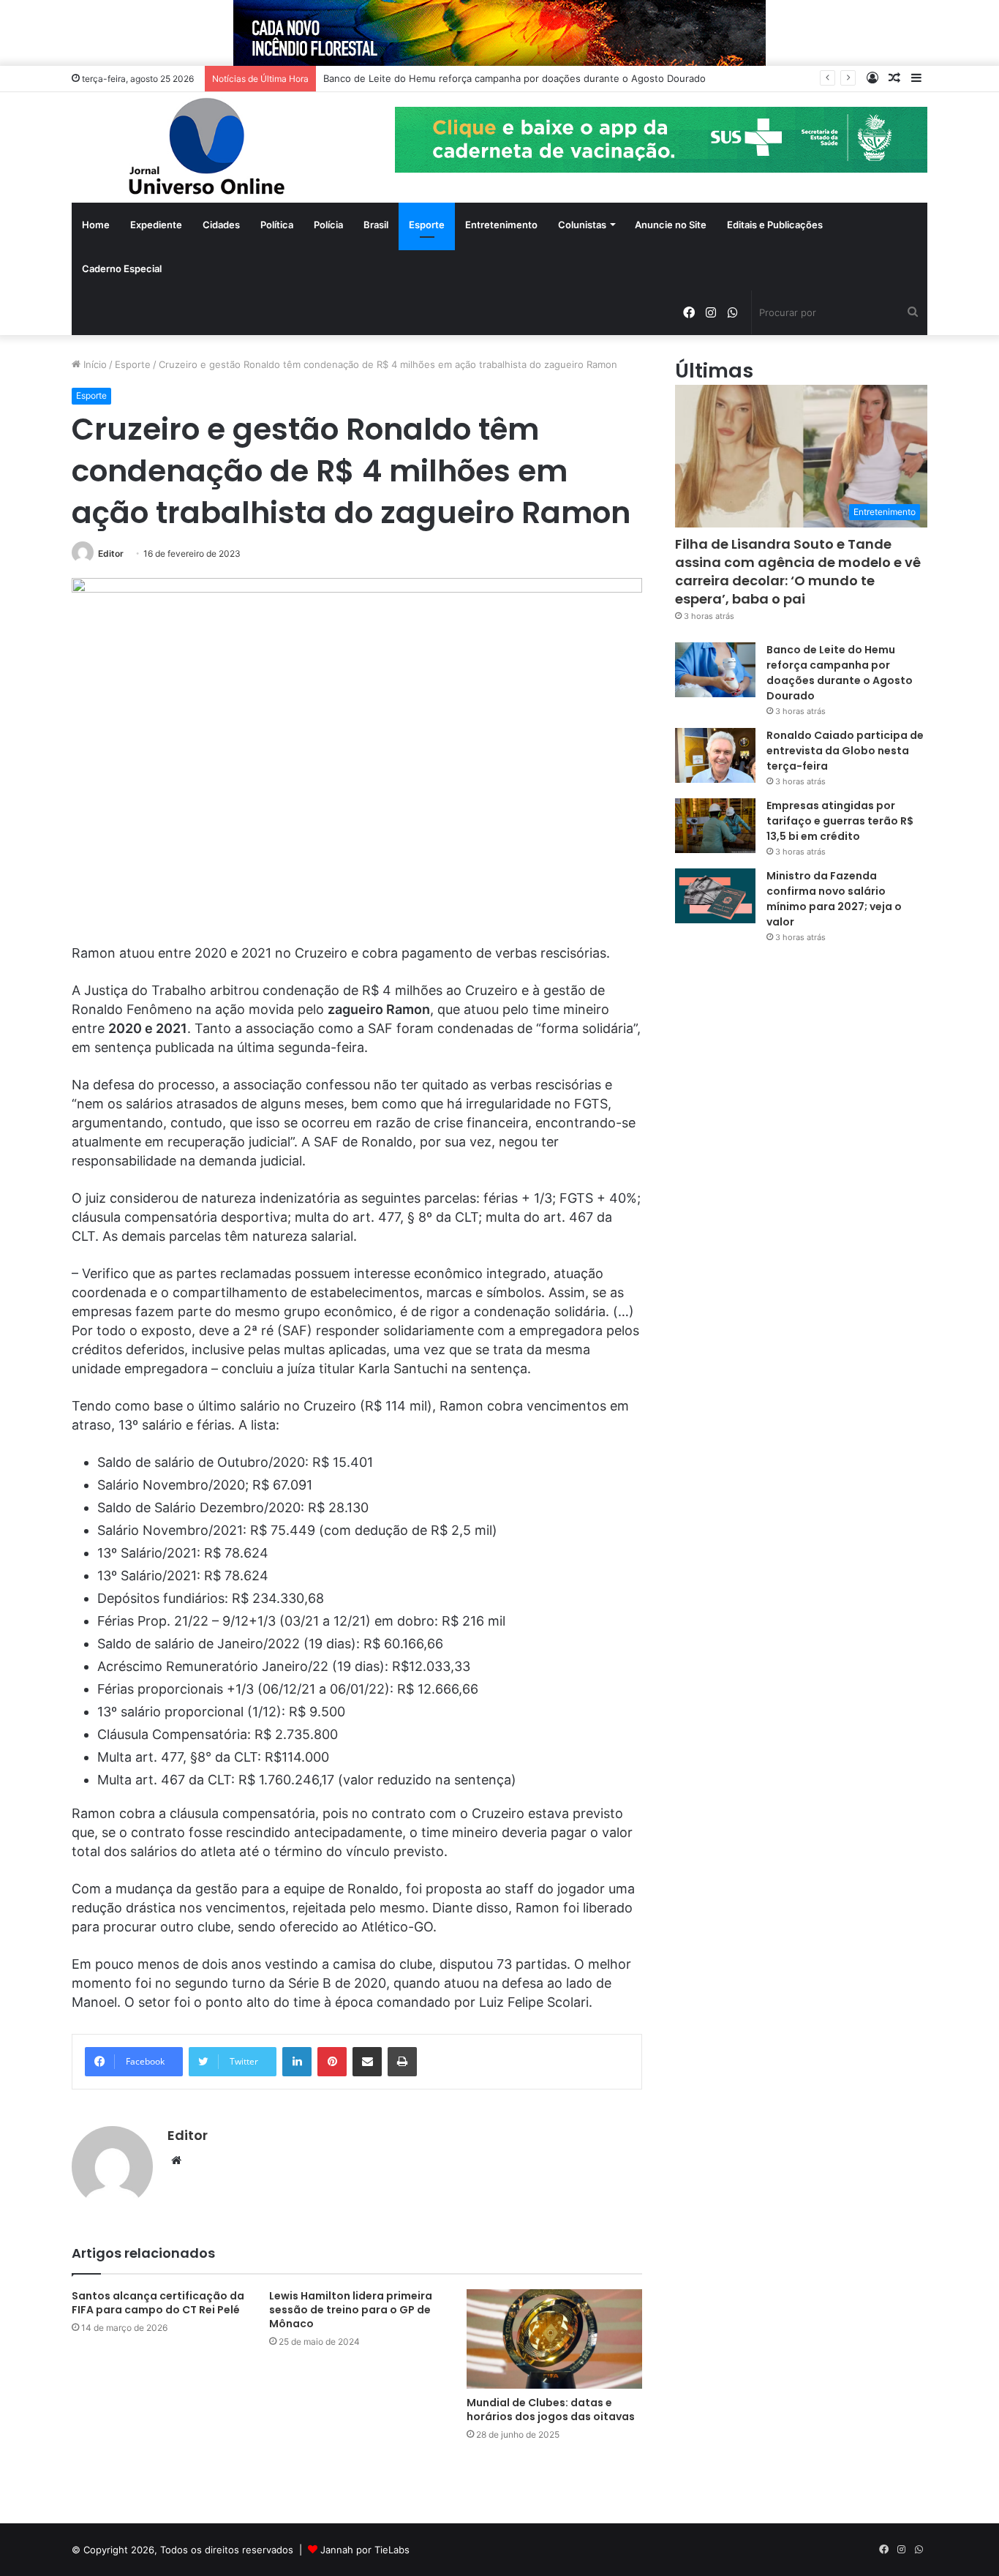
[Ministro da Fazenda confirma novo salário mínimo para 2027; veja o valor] (715, 896)
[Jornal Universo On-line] (207, 147)
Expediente (156, 225)
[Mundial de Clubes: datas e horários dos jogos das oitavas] (554, 2339)
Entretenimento (501, 225)
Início (94, 364)
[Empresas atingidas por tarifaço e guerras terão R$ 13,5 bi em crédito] (715, 826)
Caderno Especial (122, 269)
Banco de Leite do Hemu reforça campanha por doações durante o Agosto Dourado (514, 78)
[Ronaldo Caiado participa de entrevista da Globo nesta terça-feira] (715, 755)
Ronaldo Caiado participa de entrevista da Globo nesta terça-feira (845, 751)
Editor (111, 553)
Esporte (427, 225)
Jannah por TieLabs (365, 2550)
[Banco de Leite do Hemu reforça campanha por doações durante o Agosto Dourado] (715, 670)
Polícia (328, 225)
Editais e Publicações (775, 225)
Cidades (221, 225)
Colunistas (582, 225)
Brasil (376, 225)
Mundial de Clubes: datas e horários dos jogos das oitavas (551, 2410)
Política (277, 225)
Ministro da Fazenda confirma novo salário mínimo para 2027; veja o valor (834, 899)
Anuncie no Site (671, 225)
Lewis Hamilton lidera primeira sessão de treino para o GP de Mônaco (351, 2310)
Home (96, 225)
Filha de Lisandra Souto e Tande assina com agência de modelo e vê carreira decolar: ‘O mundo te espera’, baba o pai (798, 572)
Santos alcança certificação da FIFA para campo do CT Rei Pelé (158, 2303)
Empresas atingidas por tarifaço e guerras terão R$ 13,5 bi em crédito (840, 821)
